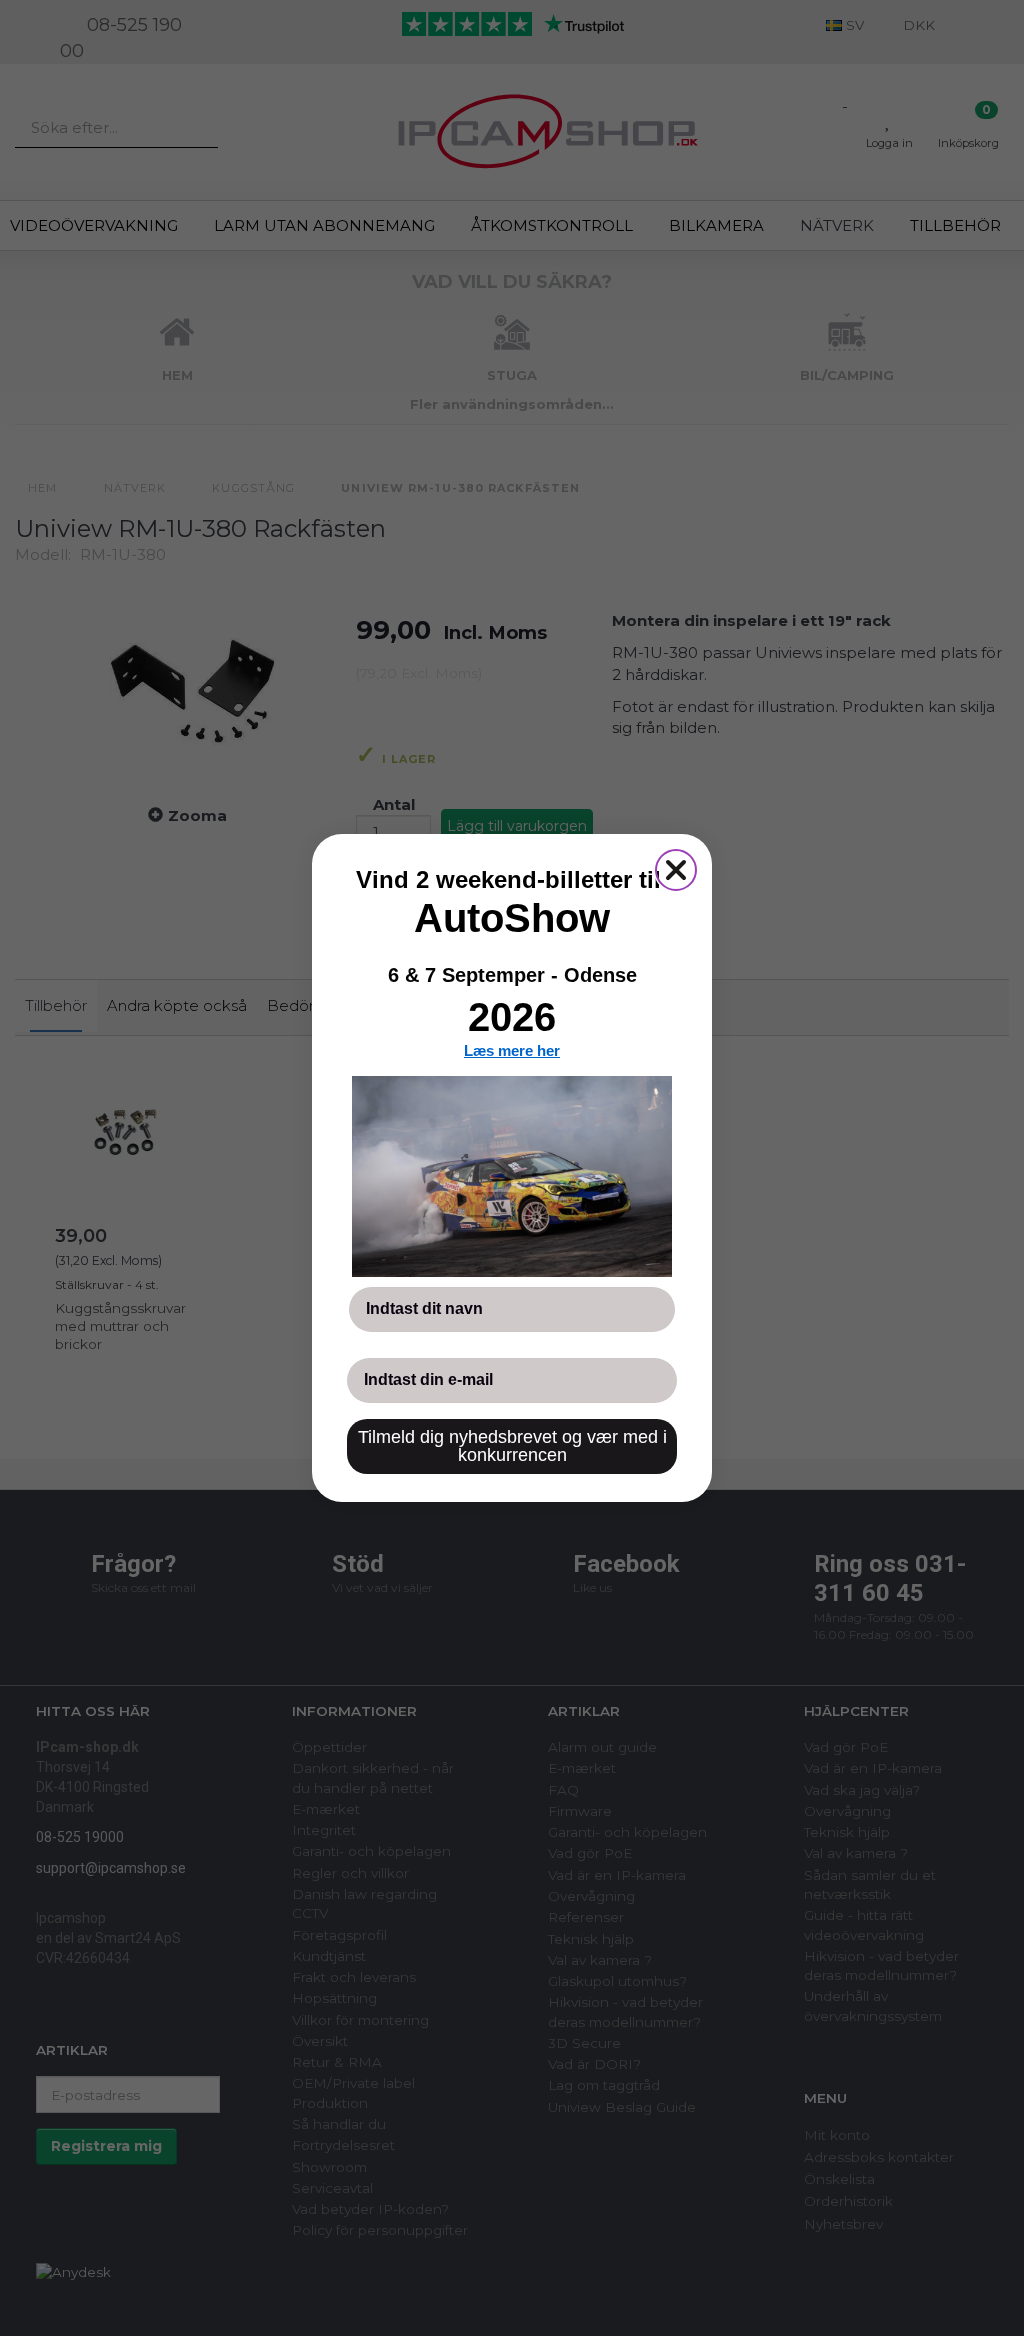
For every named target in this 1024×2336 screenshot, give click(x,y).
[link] (512, 1176)
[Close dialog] (676, 870)
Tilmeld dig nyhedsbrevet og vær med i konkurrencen (512, 1446)
